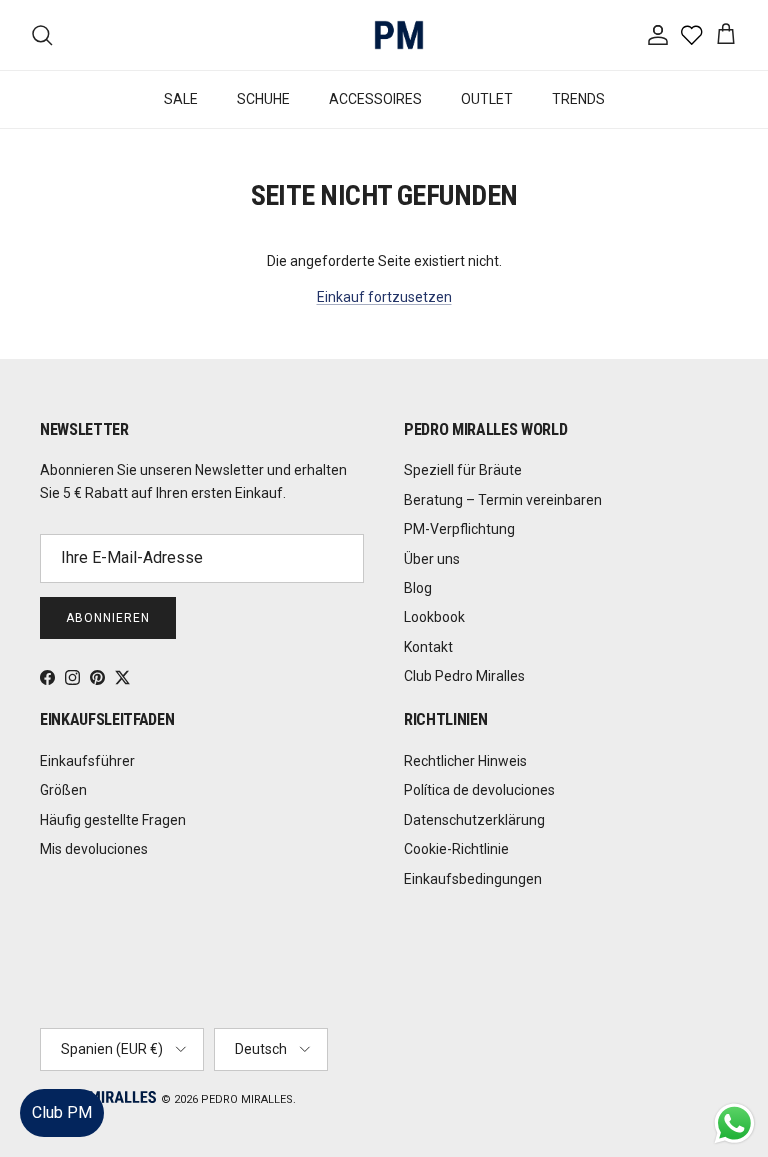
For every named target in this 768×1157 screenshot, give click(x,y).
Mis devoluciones (94, 849)
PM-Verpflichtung (459, 529)
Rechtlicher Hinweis (465, 761)
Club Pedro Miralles (464, 676)
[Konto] (654, 35)
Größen (63, 790)
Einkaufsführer (87, 761)
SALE (181, 99)
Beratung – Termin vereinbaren (503, 500)
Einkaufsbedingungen (473, 879)
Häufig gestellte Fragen (113, 820)
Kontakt (428, 647)
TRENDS (578, 99)
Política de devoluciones (479, 790)
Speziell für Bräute (463, 470)
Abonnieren (108, 618)
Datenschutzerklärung (474, 820)
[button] (732, 1081)
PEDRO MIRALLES (247, 1099)
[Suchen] (42, 35)
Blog (418, 588)
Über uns (432, 559)
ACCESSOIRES (375, 99)
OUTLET (487, 99)
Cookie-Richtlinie (456, 849)
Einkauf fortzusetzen (384, 297)
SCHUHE (263, 99)
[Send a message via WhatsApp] (734, 1123)
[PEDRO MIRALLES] (384, 35)
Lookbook (434, 617)
